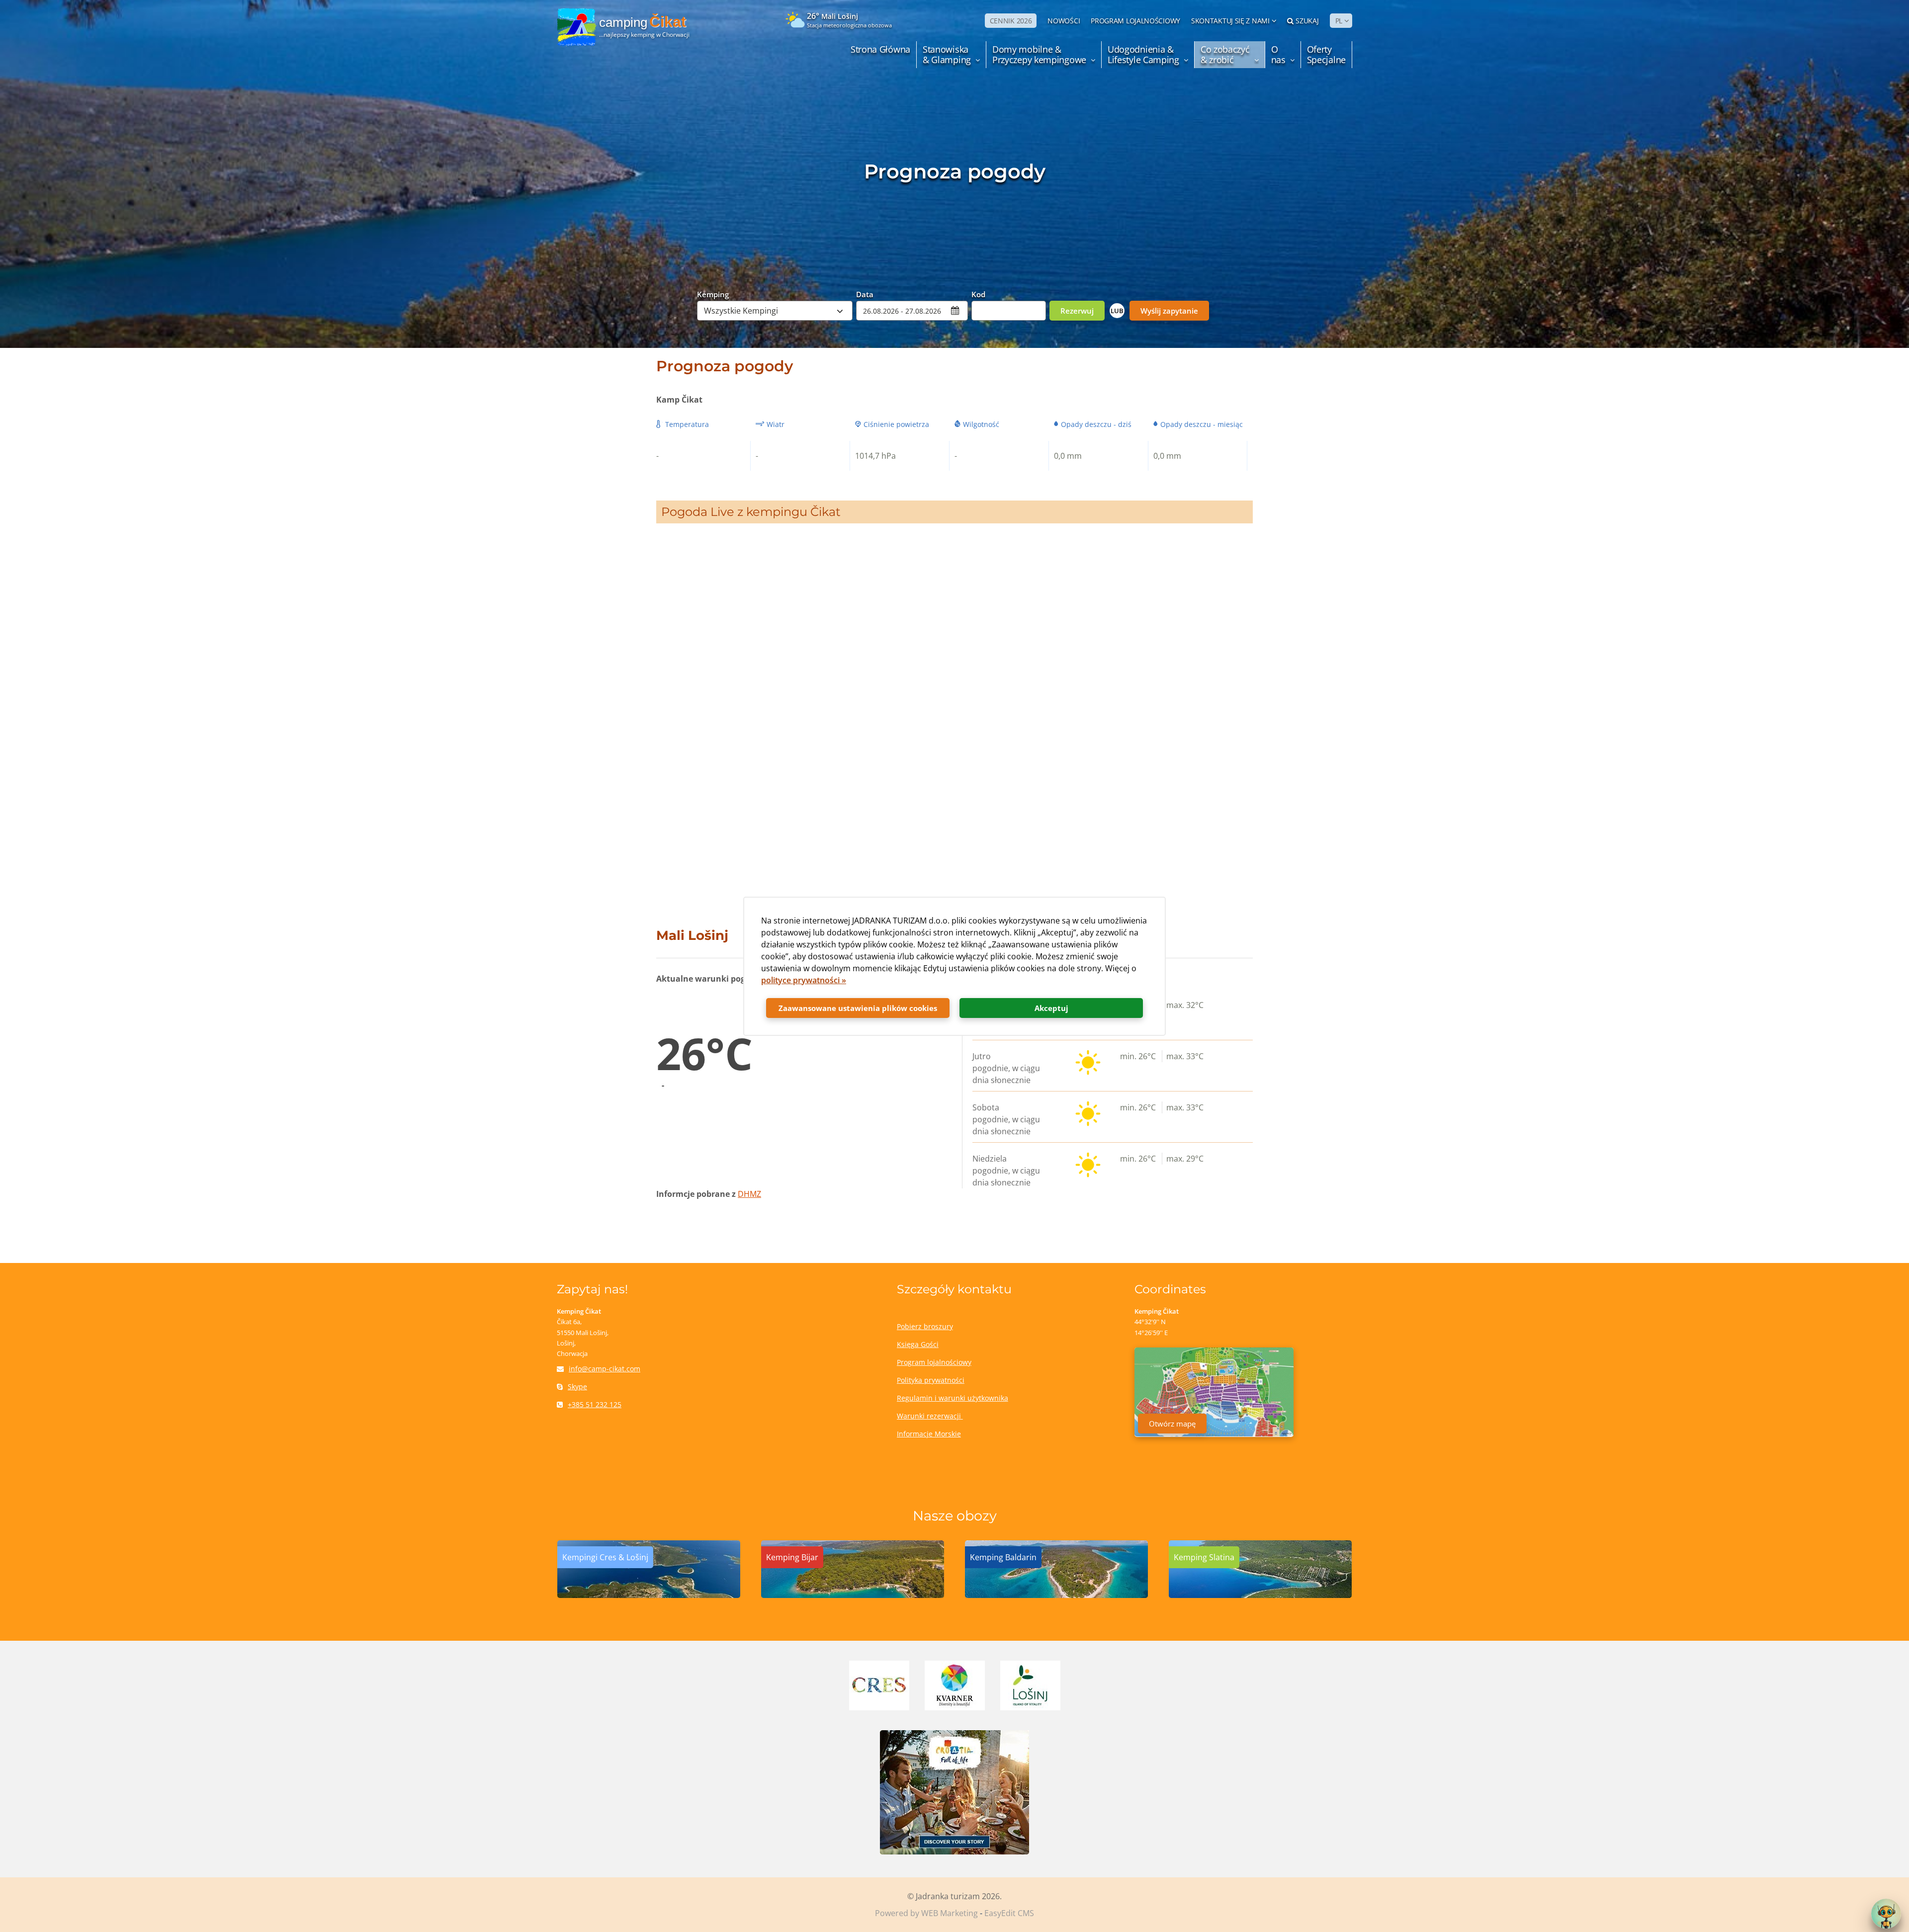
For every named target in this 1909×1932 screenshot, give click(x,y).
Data (865, 294)
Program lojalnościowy (934, 1362)
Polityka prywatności (931, 1380)
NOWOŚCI (1064, 21)
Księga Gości (918, 1344)
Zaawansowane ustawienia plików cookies (858, 1008)
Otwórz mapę (1172, 1424)
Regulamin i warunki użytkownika (953, 1398)
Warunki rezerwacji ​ (930, 1416)
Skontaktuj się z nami (1230, 21)
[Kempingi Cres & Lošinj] (649, 1595)
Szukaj (1307, 21)
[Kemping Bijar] (853, 1595)
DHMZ (749, 1194)
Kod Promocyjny (992, 294)
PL (1339, 21)
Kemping (713, 294)
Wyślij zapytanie (1169, 311)
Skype (577, 1386)
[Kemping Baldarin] (1056, 1595)
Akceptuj (1051, 1008)
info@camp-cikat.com (605, 1369)
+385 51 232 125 (595, 1404)
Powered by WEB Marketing (926, 1913)
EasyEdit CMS (1009, 1913)
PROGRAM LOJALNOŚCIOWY (1135, 21)
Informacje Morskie (929, 1434)
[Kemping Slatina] (1260, 1595)
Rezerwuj (1077, 311)
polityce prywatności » (804, 980)
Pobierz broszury (925, 1326)
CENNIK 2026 (1011, 21)
